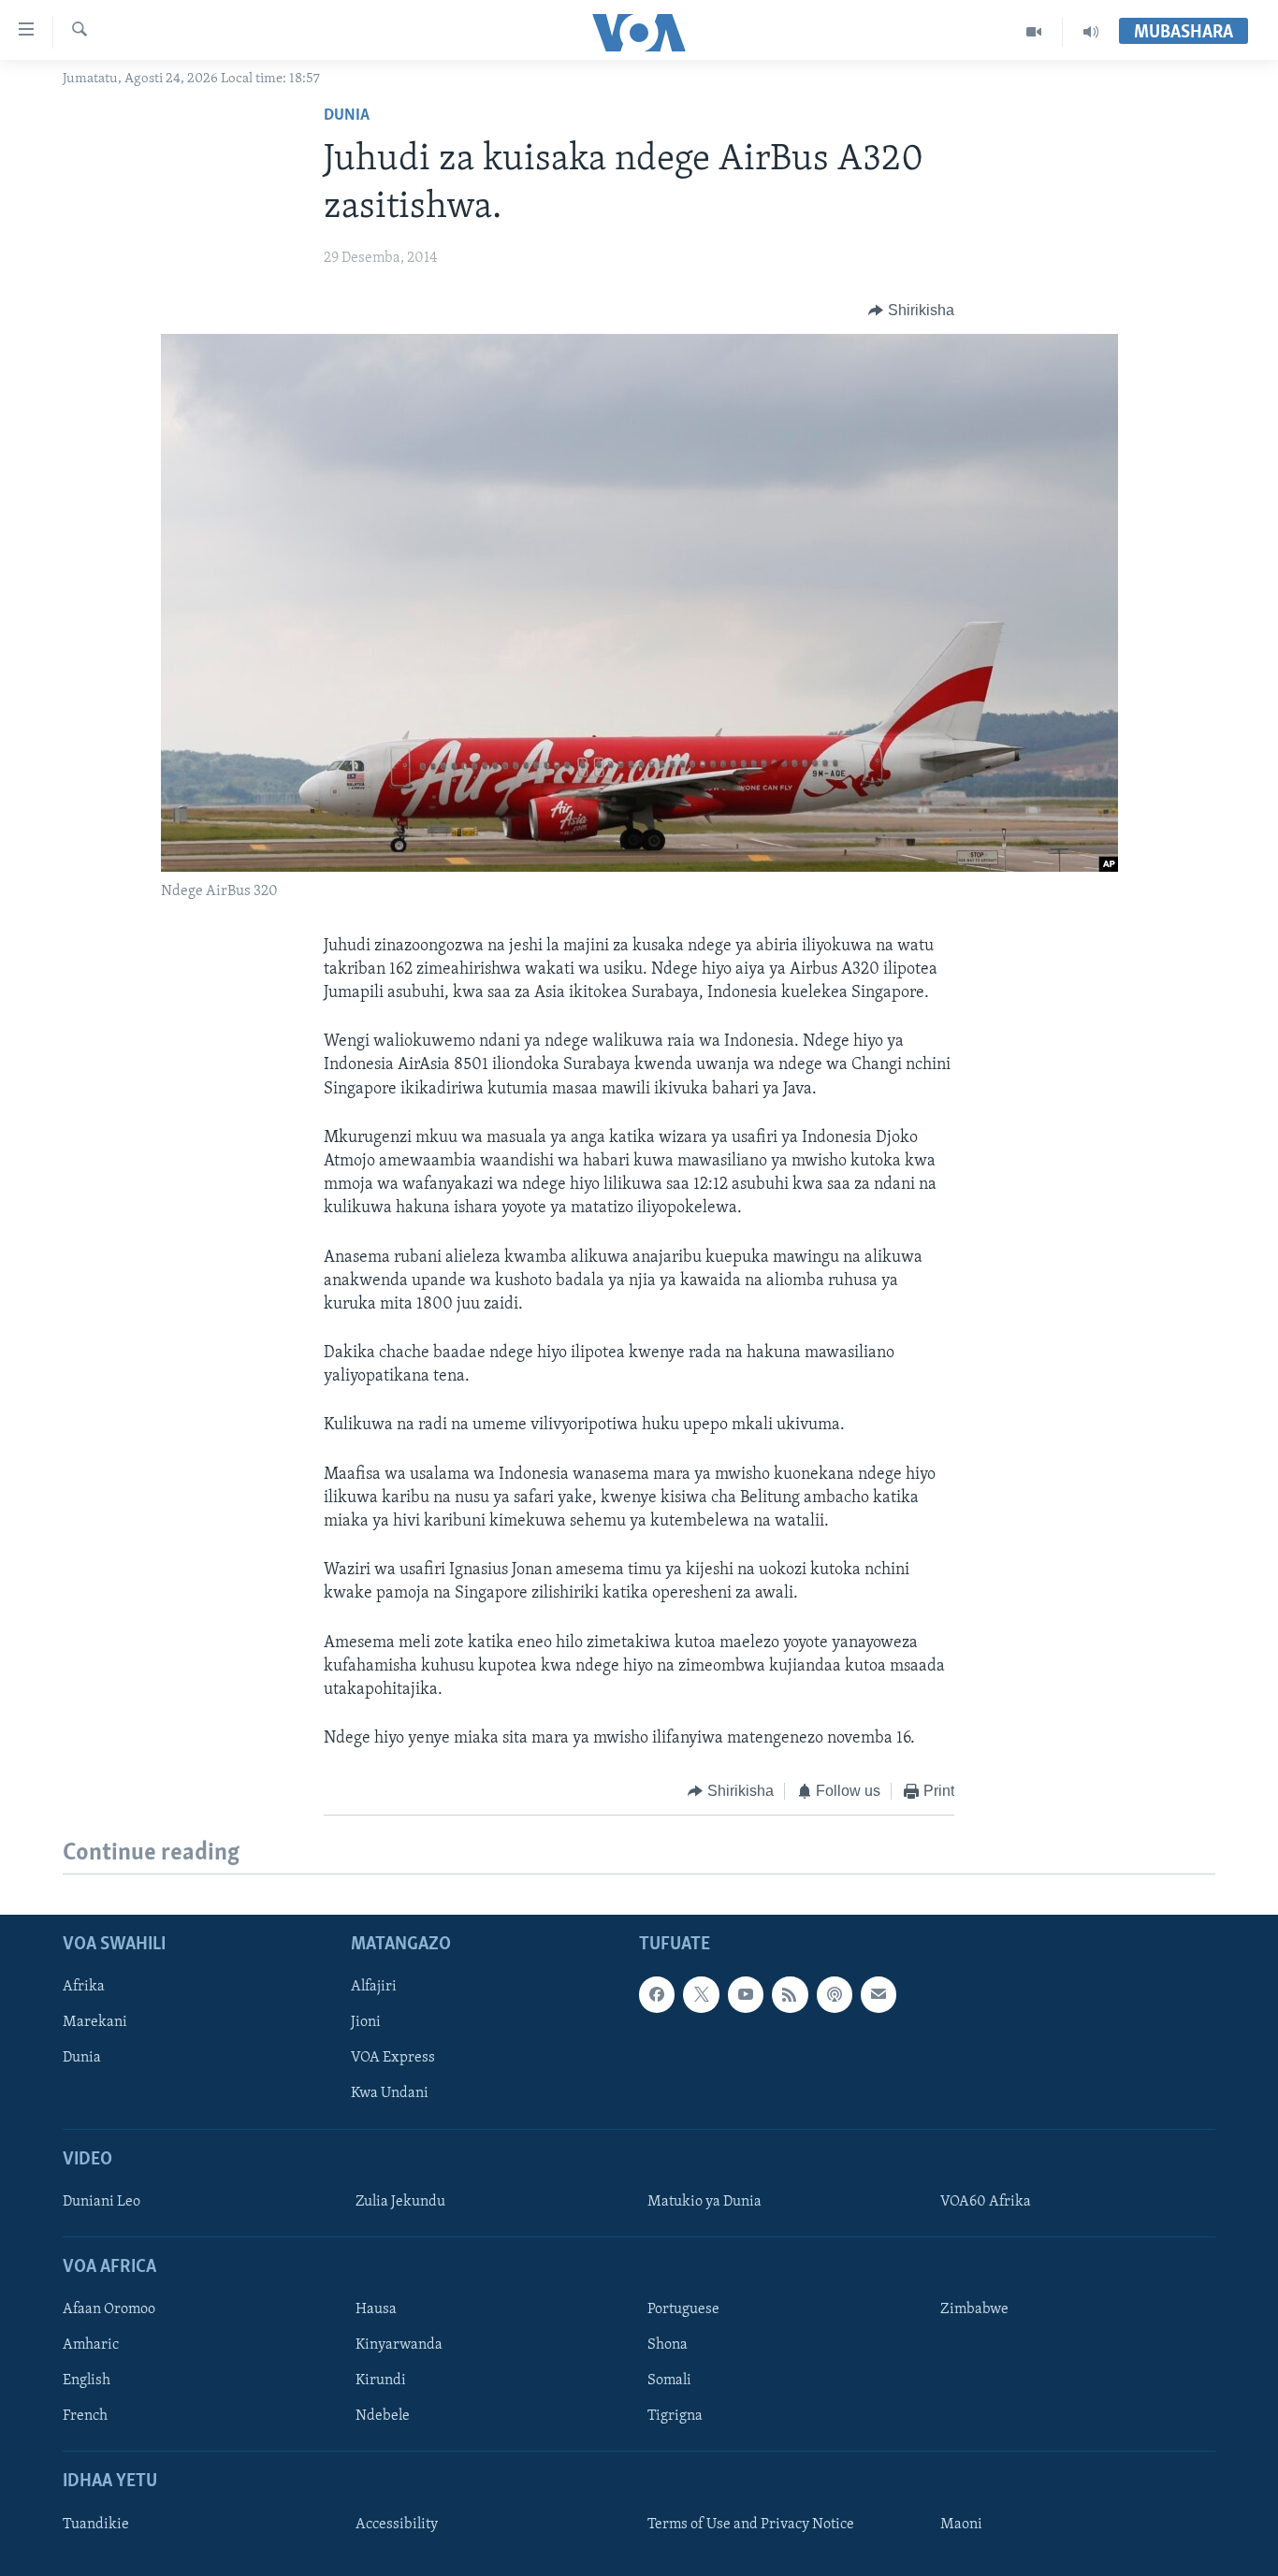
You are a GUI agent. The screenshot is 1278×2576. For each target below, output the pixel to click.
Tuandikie (96, 2525)
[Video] (1034, 32)
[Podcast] (835, 1994)
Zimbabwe (974, 2309)
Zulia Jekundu (400, 2202)
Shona (668, 2345)
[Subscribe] (879, 1994)
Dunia (347, 116)
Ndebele (383, 2416)
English (87, 2381)
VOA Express (393, 2058)
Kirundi (381, 2381)
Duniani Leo (102, 2202)
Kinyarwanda (399, 2345)
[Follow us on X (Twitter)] (701, 1994)
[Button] (911, 311)
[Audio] (1091, 32)
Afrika (84, 1987)
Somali (669, 2381)
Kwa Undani (390, 2093)
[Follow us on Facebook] (657, 1994)
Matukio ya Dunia (704, 2202)
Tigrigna (675, 2416)
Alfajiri (374, 1987)
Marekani (95, 2022)
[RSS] (790, 1994)
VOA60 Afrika (986, 2202)
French (85, 2416)
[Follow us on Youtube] (746, 1994)
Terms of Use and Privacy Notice (751, 2525)
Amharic (91, 2345)
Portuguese (683, 2309)
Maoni (961, 2525)
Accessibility (397, 2525)
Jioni (366, 2022)
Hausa (376, 2309)
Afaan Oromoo (109, 2309)
